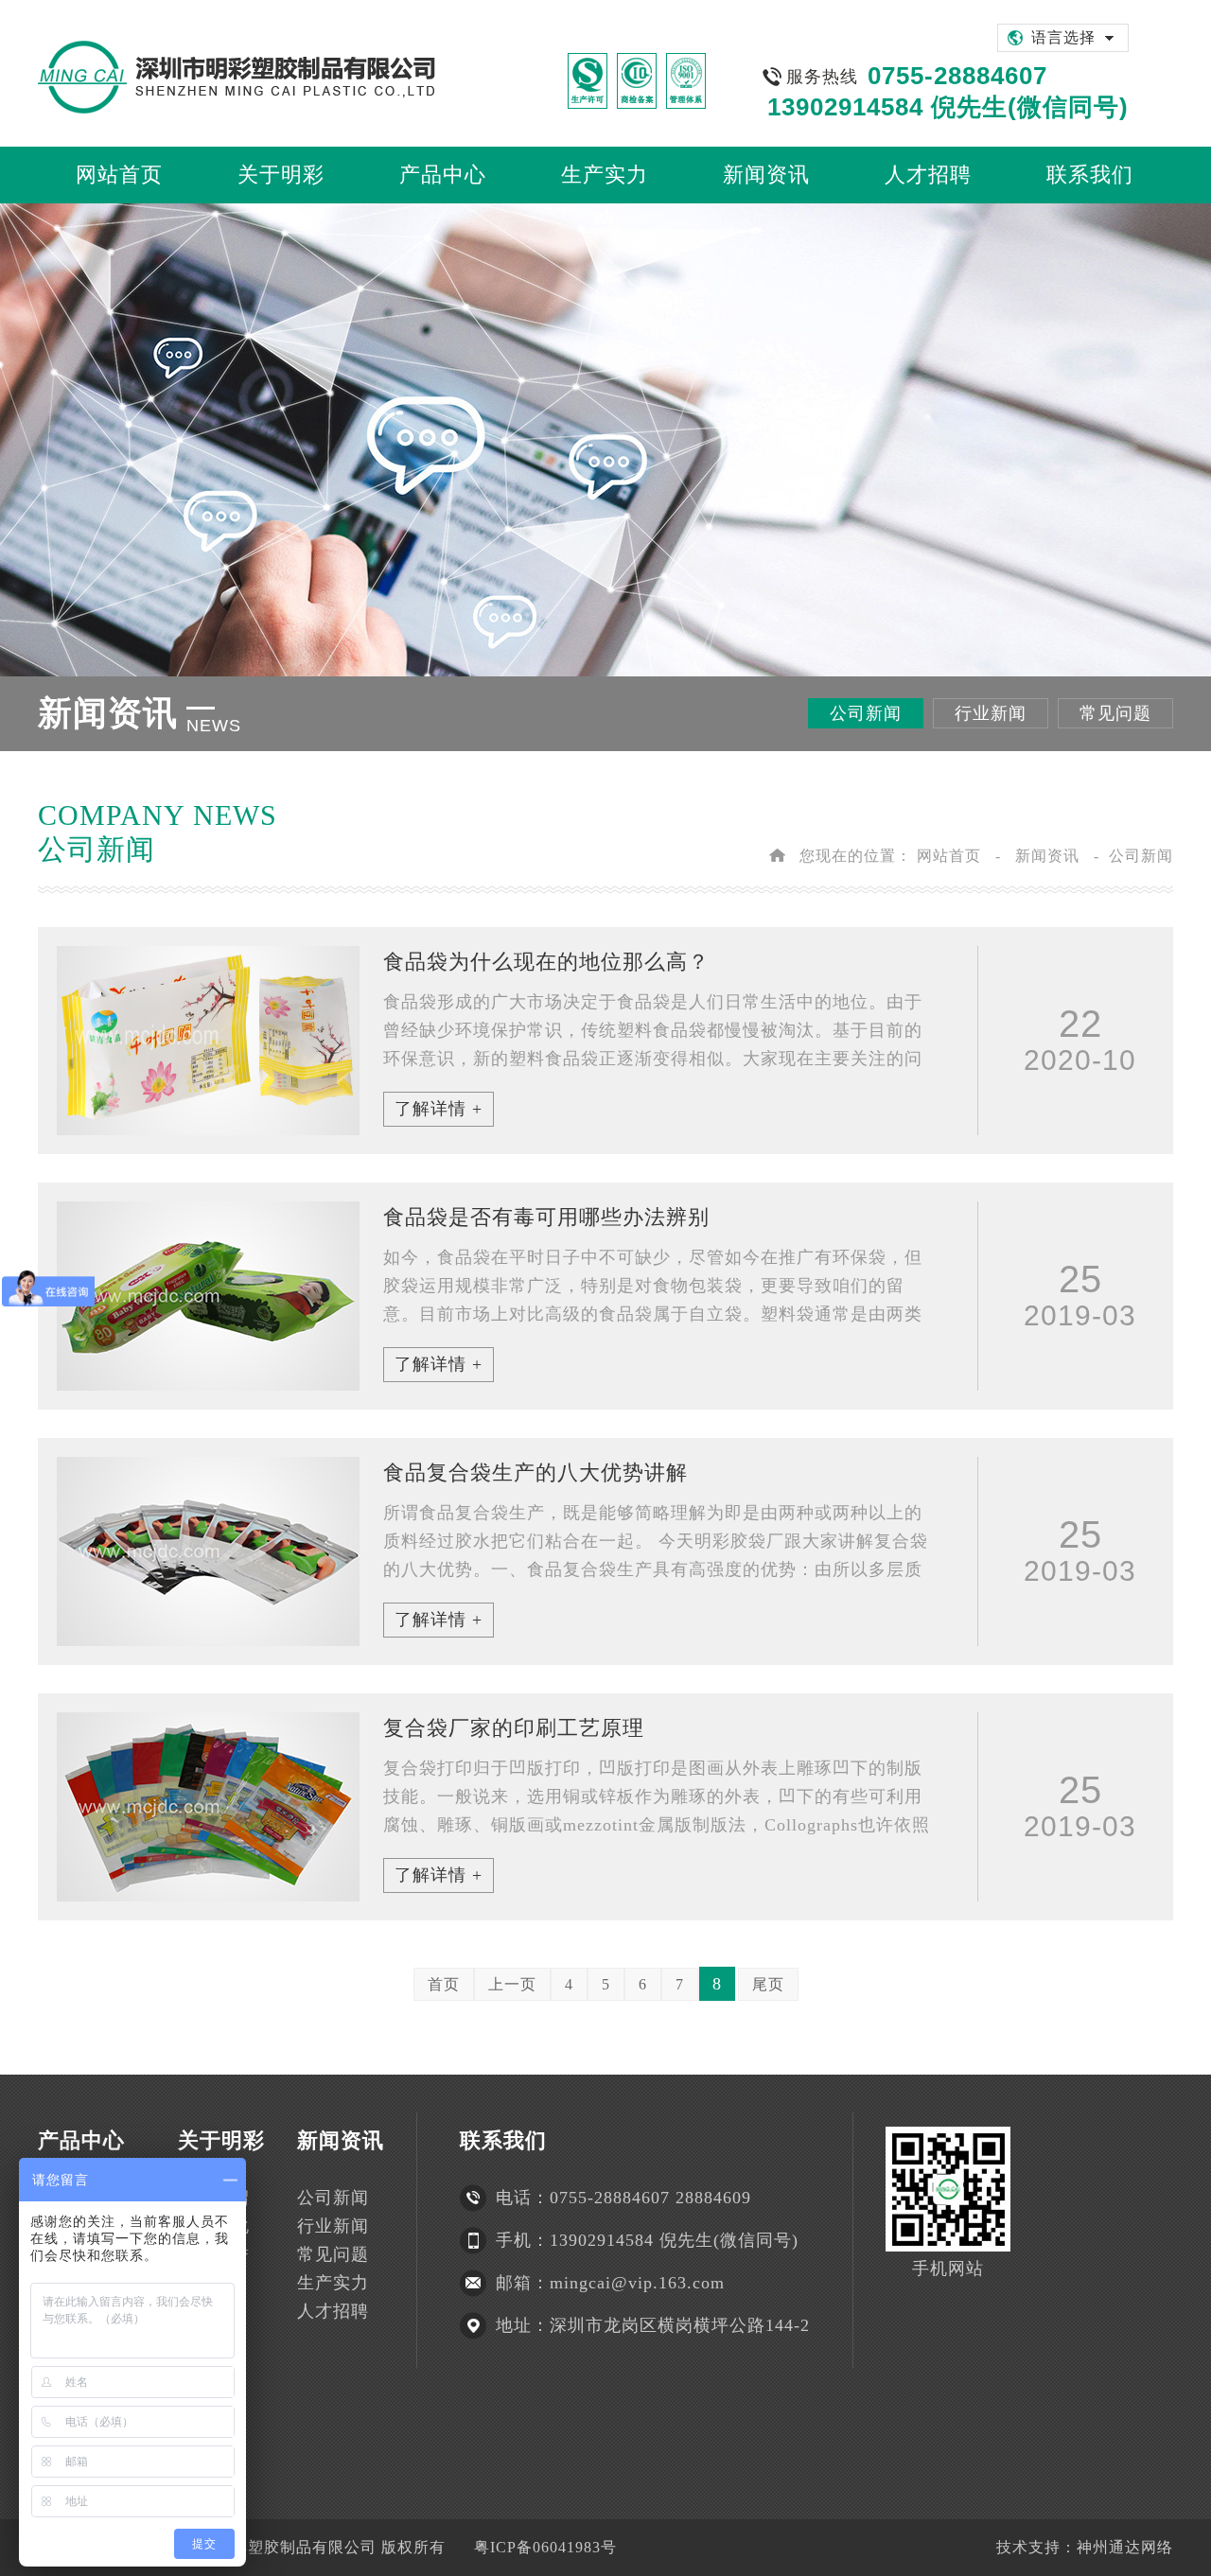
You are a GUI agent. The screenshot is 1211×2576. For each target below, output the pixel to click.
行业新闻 (991, 713)
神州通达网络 (1125, 2547)
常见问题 (1115, 713)
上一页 (512, 1984)
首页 (444, 1984)
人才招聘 (333, 2311)
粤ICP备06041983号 (545, 2547)
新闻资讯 (1047, 856)
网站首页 (949, 856)
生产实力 (333, 2283)
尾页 (768, 1984)
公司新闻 (866, 713)
